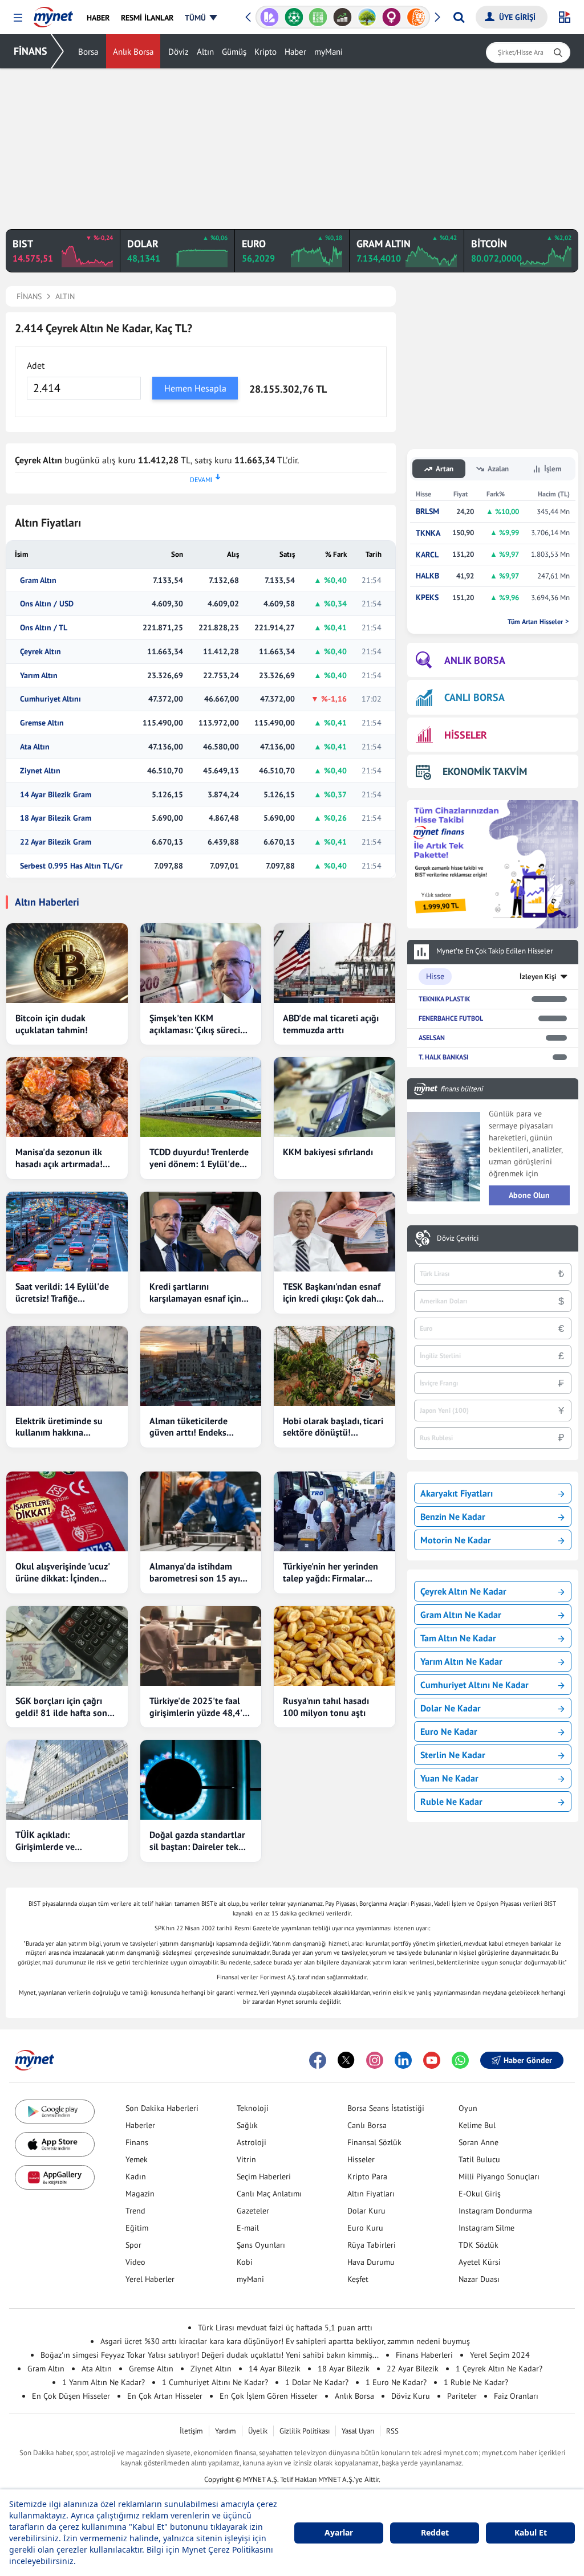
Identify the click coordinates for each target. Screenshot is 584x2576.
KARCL (427, 555)
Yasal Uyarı (358, 2431)
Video (135, 2262)
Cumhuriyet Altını (50, 699)
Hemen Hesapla (195, 388)
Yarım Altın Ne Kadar (461, 1661)
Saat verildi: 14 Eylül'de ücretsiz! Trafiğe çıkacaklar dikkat (62, 1293)
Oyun (468, 2108)
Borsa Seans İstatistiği (386, 2108)
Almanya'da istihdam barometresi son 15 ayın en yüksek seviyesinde (197, 1572)
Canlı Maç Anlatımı (269, 2194)
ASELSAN (432, 1038)
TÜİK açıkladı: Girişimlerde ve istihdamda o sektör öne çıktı (63, 1841)
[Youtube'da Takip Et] (432, 2060)
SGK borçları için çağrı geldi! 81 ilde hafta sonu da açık (64, 1707)
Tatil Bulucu (479, 2159)
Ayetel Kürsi (480, 2262)
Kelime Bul (477, 2125)
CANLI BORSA (474, 697)
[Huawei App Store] (55, 2177)
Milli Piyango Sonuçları (499, 2176)
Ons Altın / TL (44, 628)
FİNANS (31, 51)
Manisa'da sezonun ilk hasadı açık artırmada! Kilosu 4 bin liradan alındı (66, 1158)
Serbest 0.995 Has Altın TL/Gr (71, 866)
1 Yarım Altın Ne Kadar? (104, 2382)
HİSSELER (466, 735)
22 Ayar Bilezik (413, 2369)
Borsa (88, 52)
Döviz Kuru (411, 2396)
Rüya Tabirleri (372, 2245)
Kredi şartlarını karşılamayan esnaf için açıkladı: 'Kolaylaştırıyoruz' (195, 1293)
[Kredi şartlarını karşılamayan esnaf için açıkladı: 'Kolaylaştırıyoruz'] (201, 1232)
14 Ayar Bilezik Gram (56, 795)
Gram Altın (38, 580)
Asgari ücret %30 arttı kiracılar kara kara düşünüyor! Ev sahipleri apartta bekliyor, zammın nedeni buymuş (285, 2341)
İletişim (191, 2431)
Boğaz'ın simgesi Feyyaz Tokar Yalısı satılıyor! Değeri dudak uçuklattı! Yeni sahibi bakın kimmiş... (210, 2355)
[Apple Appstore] (55, 2144)
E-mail (248, 2228)
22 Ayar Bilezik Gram (56, 842)
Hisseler (361, 2159)
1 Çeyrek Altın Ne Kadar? (499, 2369)
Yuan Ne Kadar (449, 1778)
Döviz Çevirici (458, 1238)
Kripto (265, 52)
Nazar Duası (479, 2279)
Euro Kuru (365, 2228)
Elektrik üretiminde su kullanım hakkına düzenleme (59, 1427)
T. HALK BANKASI (443, 1057)
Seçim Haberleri (264, 2176)
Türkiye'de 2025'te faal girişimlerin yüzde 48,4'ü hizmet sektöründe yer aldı (198, 1707)
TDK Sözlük (478, 2245)
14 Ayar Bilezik (275, 2369)
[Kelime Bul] (318, 17)
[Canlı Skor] (294, 17)
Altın (205, 52)
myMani (328, 52)
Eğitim (137, 2228)
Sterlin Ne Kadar (453, 1755)
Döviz (179, 52)
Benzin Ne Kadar (453, 1517)
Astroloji (252, 2142)
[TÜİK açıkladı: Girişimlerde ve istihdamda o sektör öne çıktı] (67, 1780)
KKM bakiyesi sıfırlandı (328, 1152)
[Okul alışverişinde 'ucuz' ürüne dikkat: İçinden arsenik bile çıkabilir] (67, 1511)
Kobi (245, 2262)
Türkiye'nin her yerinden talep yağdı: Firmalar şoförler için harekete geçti (330, 1572)
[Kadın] (392, 17)
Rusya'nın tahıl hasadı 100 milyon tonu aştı (326, 1707)
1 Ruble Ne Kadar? (476, 2382)
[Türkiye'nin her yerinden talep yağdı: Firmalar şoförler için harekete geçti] (334, 1511)
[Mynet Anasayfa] (53, 14)
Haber (295, 52)
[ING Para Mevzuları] (416, 17)
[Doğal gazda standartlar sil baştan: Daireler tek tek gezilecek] (201, 1780)
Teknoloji (253, 2108)
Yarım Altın (39, 676)
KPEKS (427, 598)
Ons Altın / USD (47, 604)
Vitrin (246, 2159)
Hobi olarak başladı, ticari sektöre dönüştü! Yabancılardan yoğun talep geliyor (333, 1427)
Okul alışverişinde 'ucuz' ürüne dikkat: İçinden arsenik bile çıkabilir (62, 1572)
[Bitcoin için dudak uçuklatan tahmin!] (67, 963)
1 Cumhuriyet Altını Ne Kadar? (215, 2382)
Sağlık (247, 2125)
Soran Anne (478, 2142)
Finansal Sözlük (374, 2142)
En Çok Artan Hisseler (165, 2396)
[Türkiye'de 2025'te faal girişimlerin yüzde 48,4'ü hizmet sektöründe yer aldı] (201, 1646)
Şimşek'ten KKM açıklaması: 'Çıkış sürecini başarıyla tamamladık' (198, 1024)
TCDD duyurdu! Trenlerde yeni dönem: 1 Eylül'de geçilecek (199, 1158)
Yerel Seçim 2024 (500, 2355)
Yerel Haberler (150, 2279)
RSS (392, 2431)
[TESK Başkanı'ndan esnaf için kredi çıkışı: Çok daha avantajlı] (334, 1232)
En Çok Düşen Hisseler (71, 2396)
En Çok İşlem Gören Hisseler (269, 2396)
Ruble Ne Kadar (451, 1801)
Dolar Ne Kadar (451, 1708)
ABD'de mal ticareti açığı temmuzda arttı (331, 1024)
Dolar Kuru (366, 2211)
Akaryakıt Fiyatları (457, 1493)
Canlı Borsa (367, 2125)
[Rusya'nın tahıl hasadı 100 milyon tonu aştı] (334, 1646)
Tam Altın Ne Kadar (458, 1638)
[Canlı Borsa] (342, 17)
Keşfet (358, 2279)
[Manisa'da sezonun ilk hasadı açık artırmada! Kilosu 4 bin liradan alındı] (67, 1097)
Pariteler (462, 2396)
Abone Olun (529, 1195)
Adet (36, 365)
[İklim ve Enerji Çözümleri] (367, 17)
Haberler (140, 2125)
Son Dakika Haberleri (162, 2108)
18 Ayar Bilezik (344, 2369)
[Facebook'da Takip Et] (318, 2060)
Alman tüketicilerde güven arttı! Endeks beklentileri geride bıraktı (200, 1427)
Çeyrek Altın (40, 652)
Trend (135, 2211)
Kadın (136, 2176)
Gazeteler (253, 2211)
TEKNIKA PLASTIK (444, 999)
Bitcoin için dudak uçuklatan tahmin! (52, 1024)
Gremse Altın (42, 723)
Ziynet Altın (40, 771)
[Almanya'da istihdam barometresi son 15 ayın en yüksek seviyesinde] (201, 1511)
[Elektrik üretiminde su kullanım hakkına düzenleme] (67, 1366)
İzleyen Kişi (538, 977)
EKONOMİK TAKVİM (485, 771)
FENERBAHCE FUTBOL (451, 1018)
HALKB (427, 576)
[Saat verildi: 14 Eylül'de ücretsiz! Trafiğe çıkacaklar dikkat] (67, 1232)
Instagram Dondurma (495, 2211)
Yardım (226, 2431)
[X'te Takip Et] (346, 2060)
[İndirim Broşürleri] (269, 17)
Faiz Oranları (516, 2396)
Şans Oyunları (261, 2245)
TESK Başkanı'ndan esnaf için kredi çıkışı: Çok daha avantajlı (332, 1293)
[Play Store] (55, 2112)
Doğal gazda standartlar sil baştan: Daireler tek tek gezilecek (197, 1841)
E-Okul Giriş (480, 2194)
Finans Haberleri (424, 2355)
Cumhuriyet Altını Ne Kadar (474, 1685)
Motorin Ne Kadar (456, 1540)
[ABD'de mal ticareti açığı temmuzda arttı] (334, 963)
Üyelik (258, 2431)
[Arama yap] (459, 17)
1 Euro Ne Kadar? (396, 2382)
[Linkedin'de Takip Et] (403, 2060)
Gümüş (234, 52)
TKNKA (428, 533)
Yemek (137, 2159)
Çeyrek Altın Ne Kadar (463, 1591)
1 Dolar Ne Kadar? (317, 2382)
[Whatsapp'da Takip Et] (460, 2060)
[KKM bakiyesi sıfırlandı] (334, 1097)
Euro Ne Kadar (449, 1731)
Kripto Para (367, 2176)
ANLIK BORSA (475, 660)
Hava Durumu (371, 2262)
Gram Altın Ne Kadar (461, 1615)
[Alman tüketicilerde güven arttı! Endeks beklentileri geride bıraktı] (201, 1366)
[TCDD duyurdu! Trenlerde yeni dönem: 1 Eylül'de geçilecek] (201, 1097)
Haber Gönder (528, 2060)
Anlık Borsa (133, 52)
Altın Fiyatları (371, 2194)
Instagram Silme (486, 2228)
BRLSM (427, 511)
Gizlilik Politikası (305, 2431)
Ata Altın (35, 747)
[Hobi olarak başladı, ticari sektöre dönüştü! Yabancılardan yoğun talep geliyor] (334, 1366)
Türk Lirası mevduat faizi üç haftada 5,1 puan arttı (285, 2328)
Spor (133, 2245)
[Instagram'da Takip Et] (375, 2060)
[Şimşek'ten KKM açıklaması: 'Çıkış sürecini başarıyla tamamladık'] (201, 963)
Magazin (140, 2194)
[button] (18, 18)
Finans (137, 2142)
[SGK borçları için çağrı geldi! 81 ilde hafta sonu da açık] (67, 1646)
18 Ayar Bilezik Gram (56, 818)
